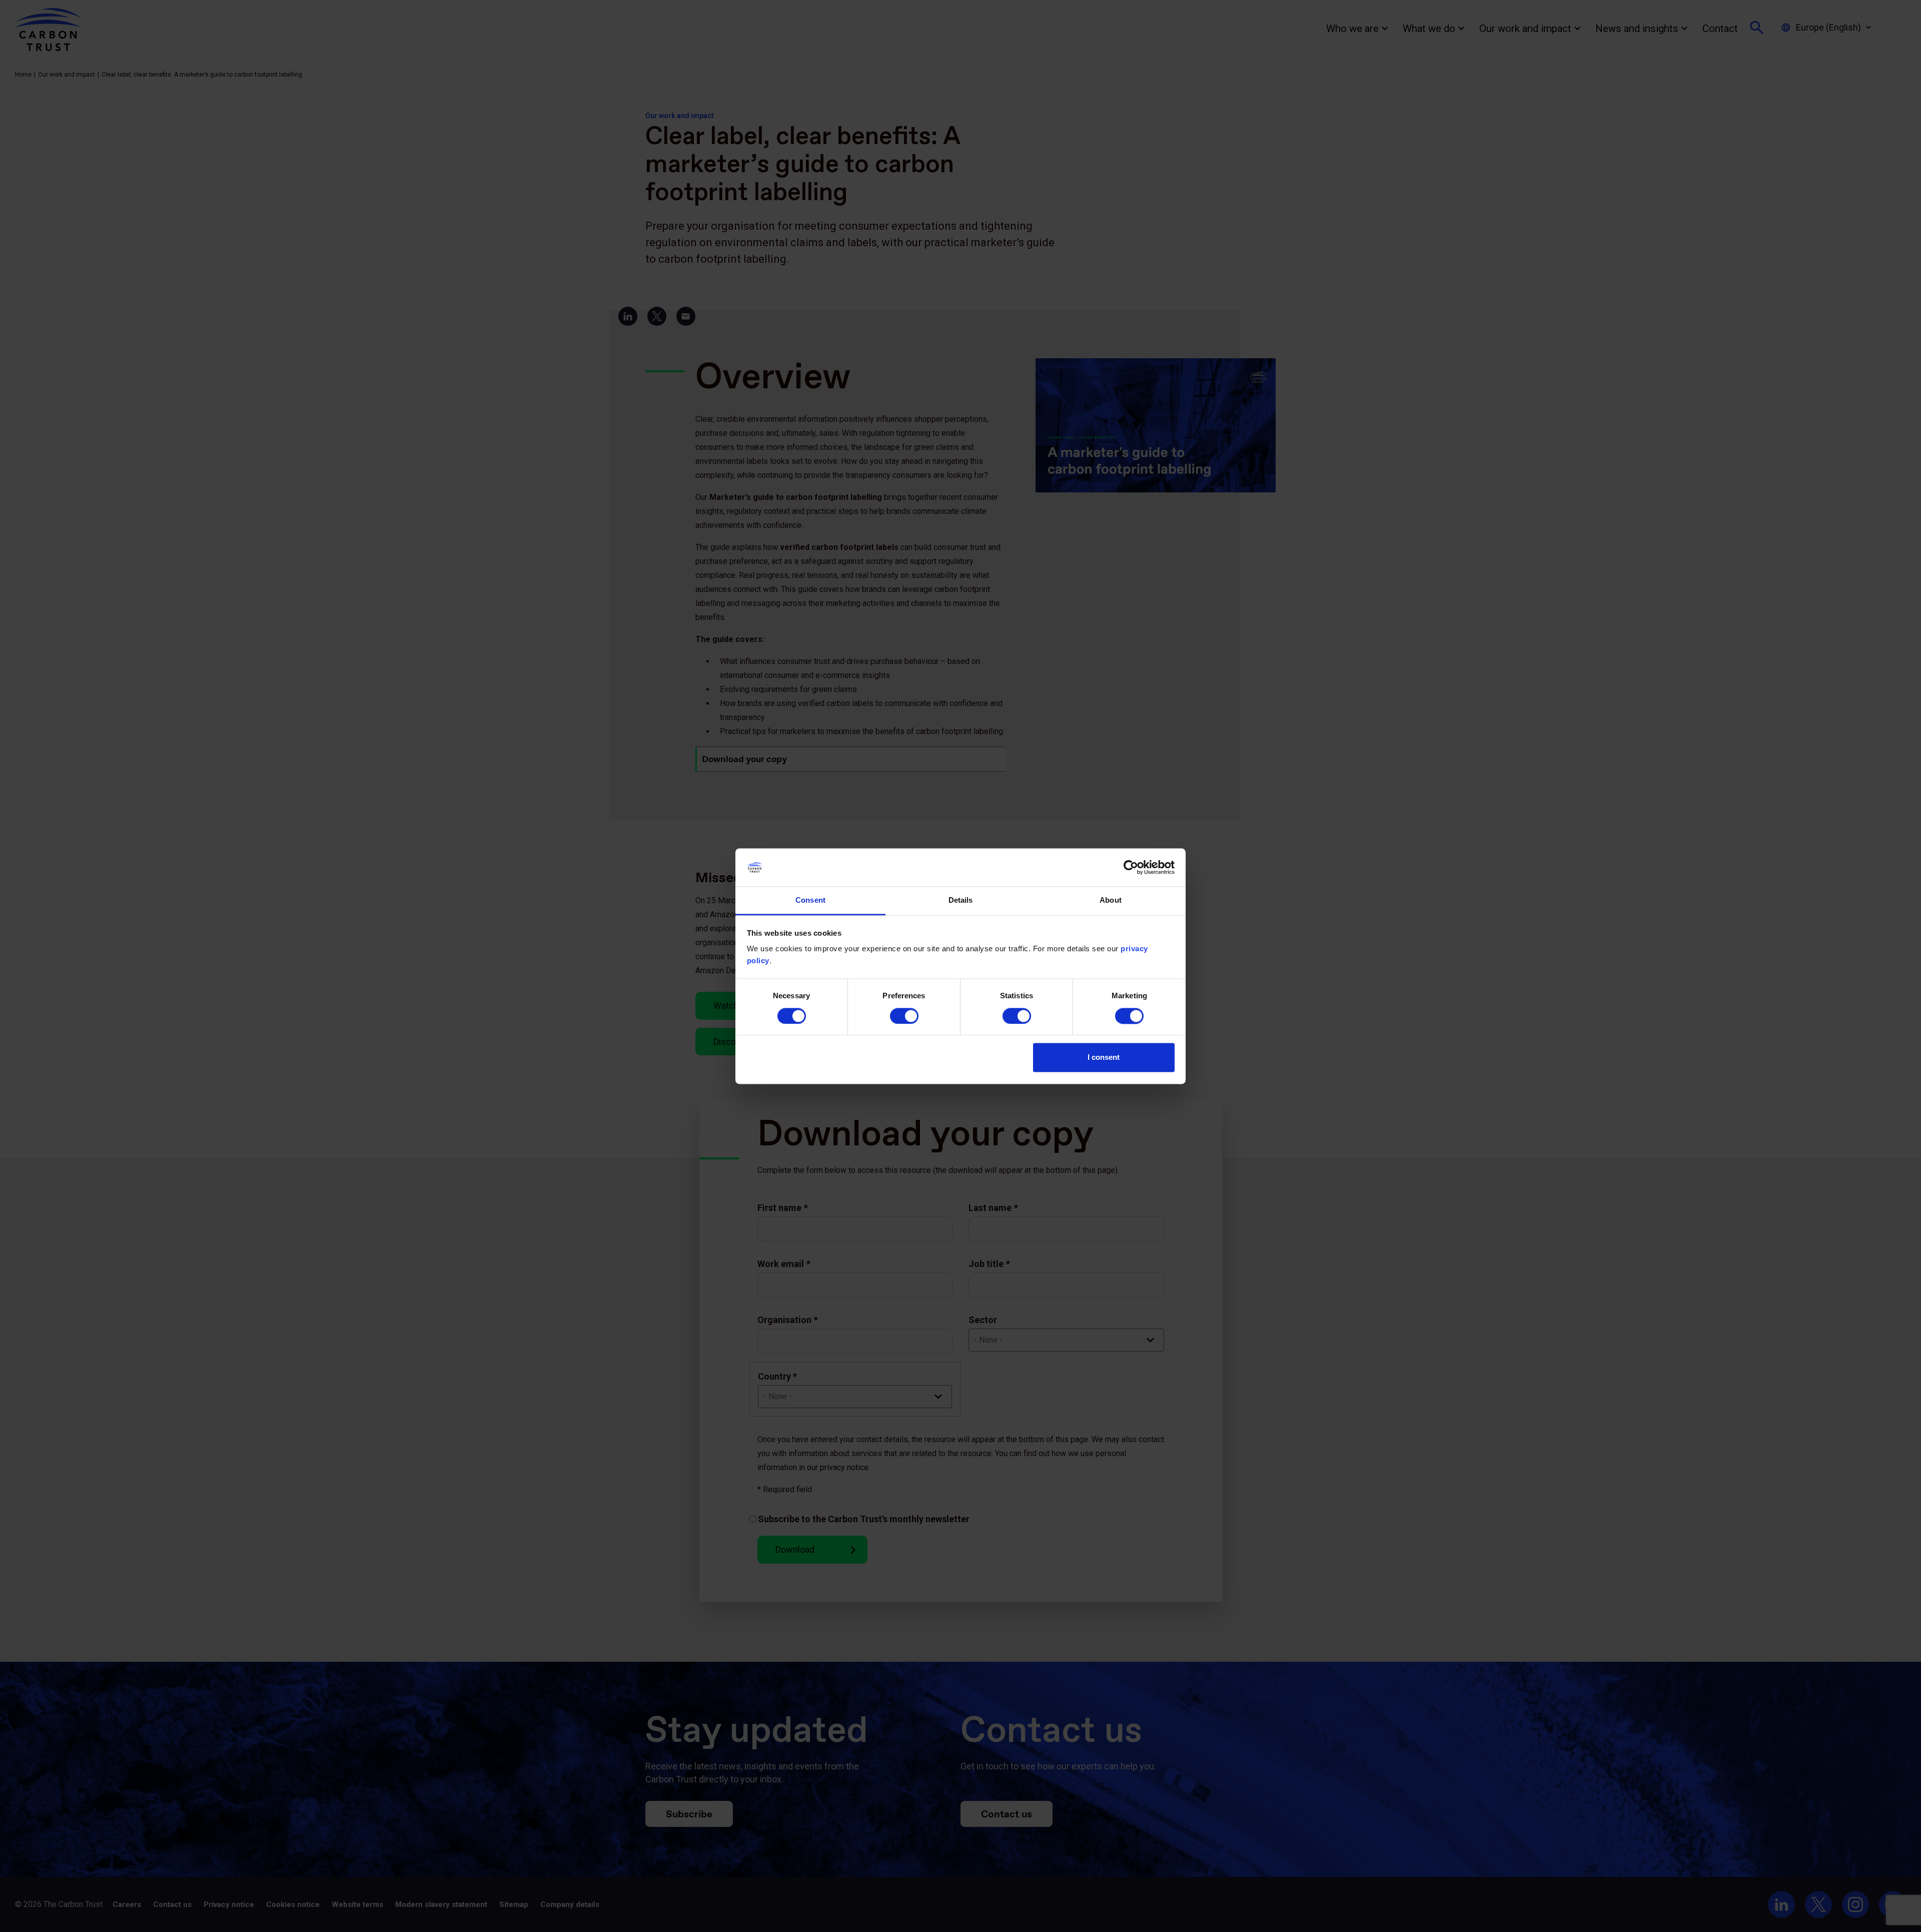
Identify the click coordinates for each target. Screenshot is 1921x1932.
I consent (1104, 1058)
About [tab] (1111, 900)
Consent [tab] (810, 900)
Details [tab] (961, 900)
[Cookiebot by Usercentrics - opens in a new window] (1131, 867)
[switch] (904, 1016)
